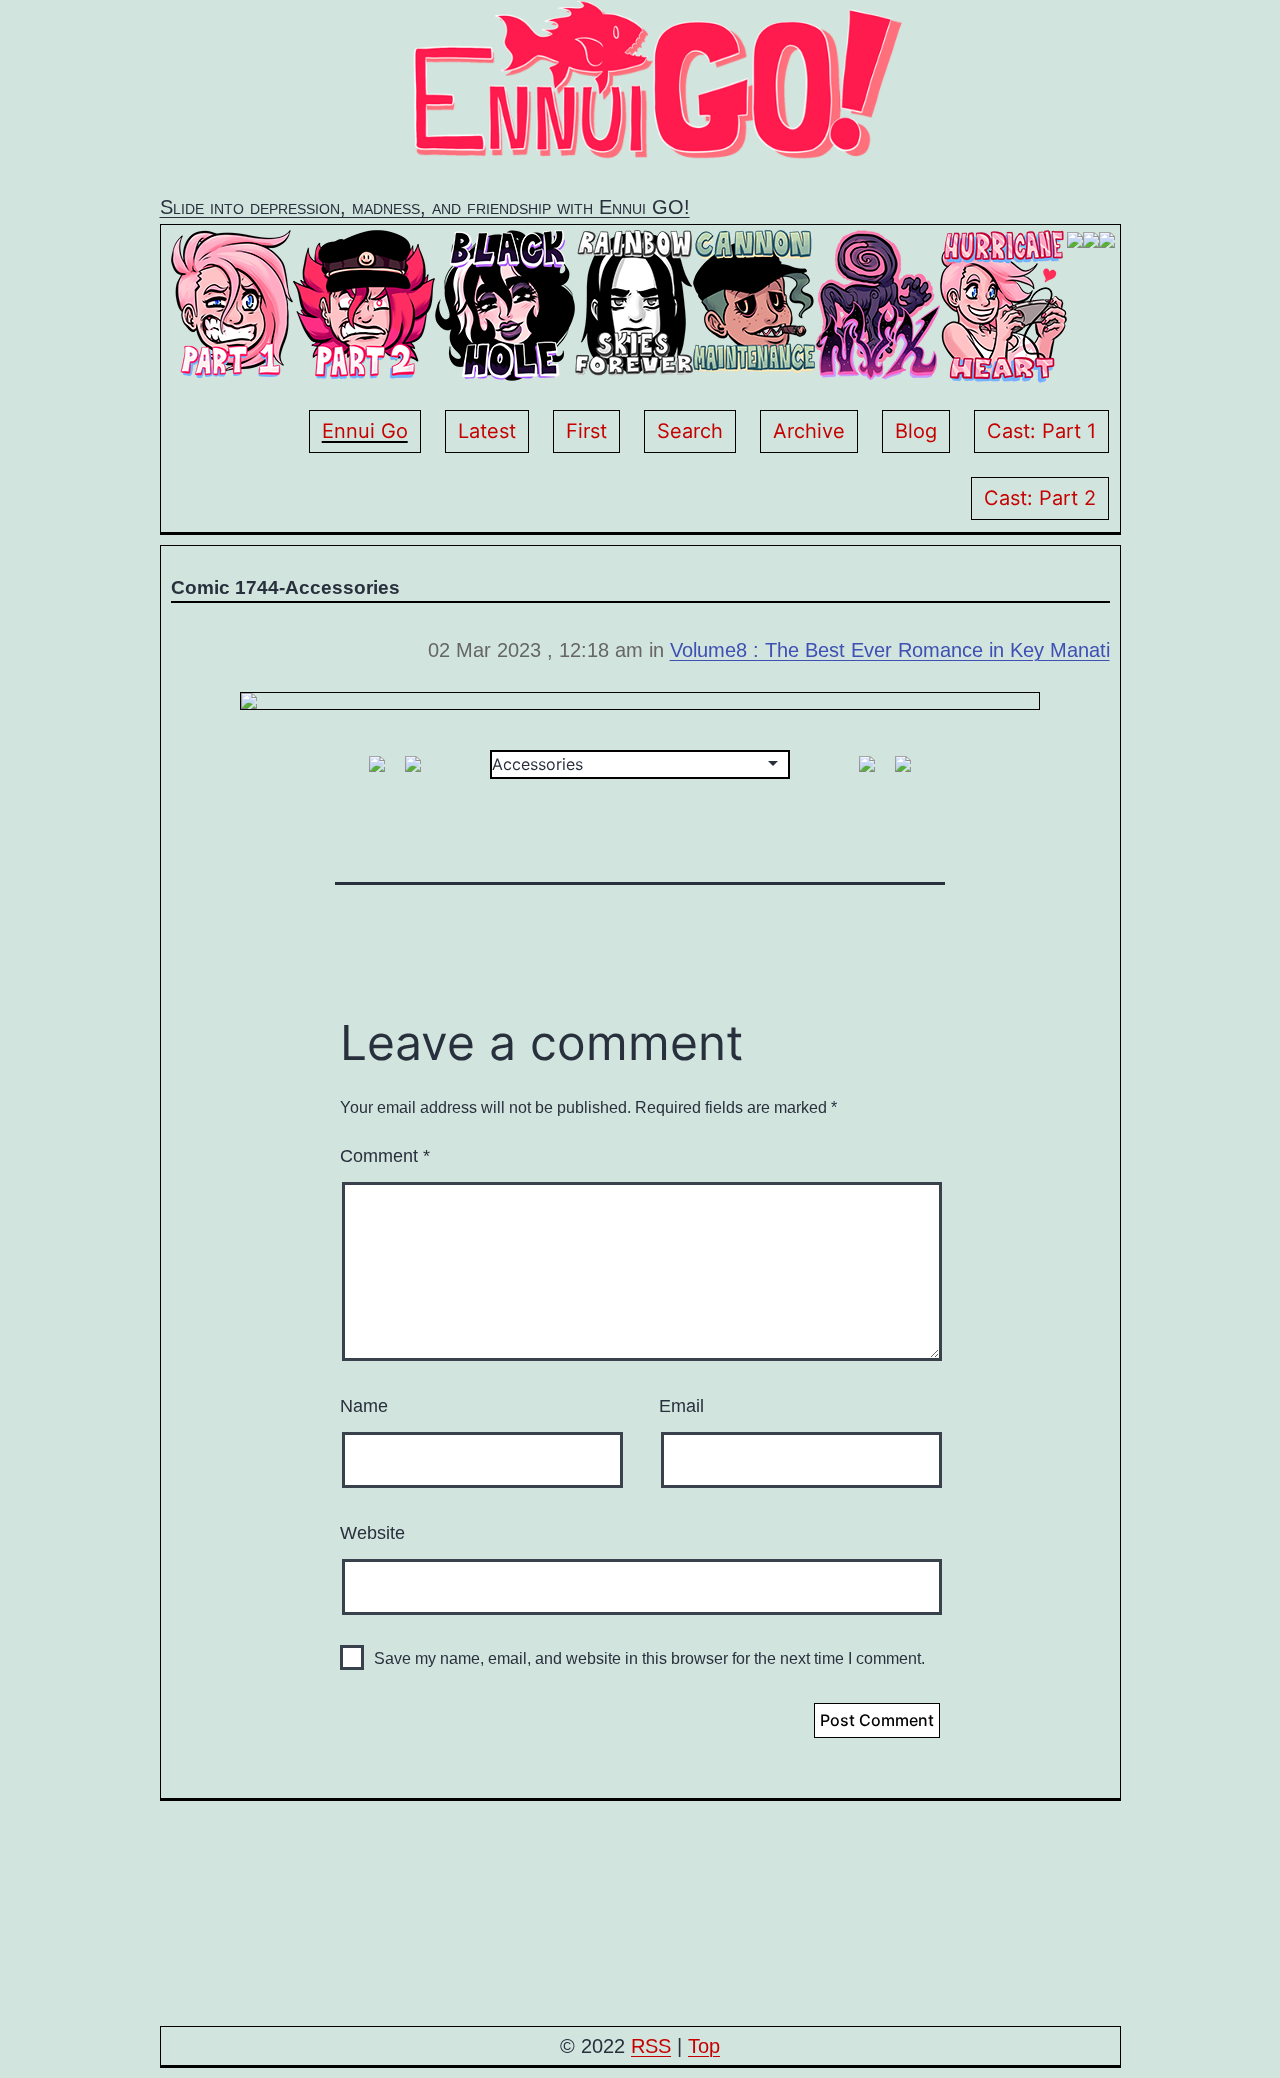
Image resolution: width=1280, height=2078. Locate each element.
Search (690, 431)
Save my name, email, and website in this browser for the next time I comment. (649, 1658)
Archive (809, 431)
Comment (385, 1156)
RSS (651, 2046)
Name (364, 1406)
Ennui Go (365, 431)
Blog (916, 431)
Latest (487, 431)
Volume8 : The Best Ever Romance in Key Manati (890, 650)
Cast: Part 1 (1041, 431)
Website (372, 1533)
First (586, 431)
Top (704, 2046)
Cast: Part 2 (1040, 498)
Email (681, 1406)
